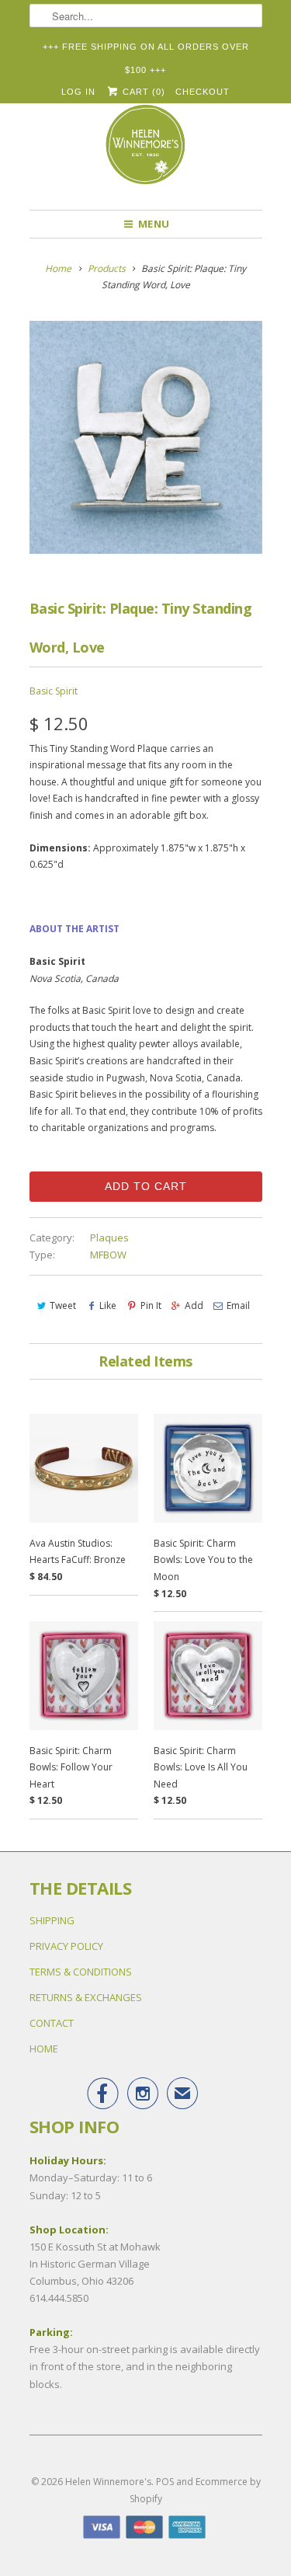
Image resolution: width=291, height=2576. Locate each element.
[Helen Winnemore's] (146, 151)
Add (194, 1305)
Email (238, 1305)
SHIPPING (52, 1920)
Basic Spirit (54, 691)
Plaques (109, 1238)
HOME (44, 2049)
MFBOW (108, 1255)
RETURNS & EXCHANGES (86, 1997)
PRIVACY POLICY (66, 1946)
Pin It (151, 1305)
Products (107, 268)
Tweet (63, 1305)
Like (108, 1305)
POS (165, 2482)
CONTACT (52, 2023)
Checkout (203, 92)
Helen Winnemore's (108, 2482)
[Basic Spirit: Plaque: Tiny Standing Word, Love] (146, 437)
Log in (78, 92)
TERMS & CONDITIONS (81, 1972)
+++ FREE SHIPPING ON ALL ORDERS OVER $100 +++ (146, 50)
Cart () (142, 92)
